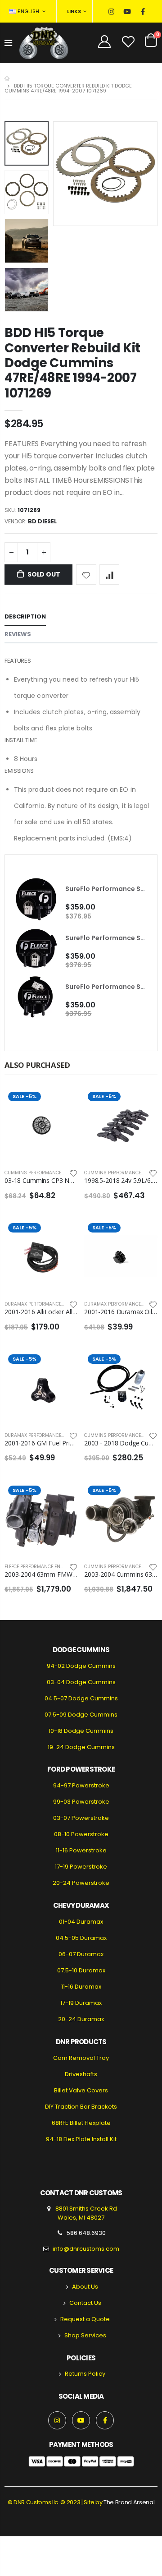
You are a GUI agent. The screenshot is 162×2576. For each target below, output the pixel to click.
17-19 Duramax (81, 2003)
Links (74, 11)
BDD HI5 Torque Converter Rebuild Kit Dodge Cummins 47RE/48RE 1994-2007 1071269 (72, 363)
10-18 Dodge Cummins (81, 1731)
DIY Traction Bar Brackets (81, 2107)
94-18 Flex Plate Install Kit (81, 2139)
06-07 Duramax (81, 1954)
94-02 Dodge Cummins (81, 1666)
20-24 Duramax (81, 2019)
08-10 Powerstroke (81, 1834)
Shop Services (85, 2335)
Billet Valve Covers (81, 2090)
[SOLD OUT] (63, 1103)
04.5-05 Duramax (81, 1938)
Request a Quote (85, 2319)
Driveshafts (81, 2074)
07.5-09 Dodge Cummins (81, 1715)
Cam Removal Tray (81, 2058)
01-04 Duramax (81, 1922)
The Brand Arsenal (129, 2502)
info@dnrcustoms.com (86, 2249)
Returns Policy (85, 2374)
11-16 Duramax (81, 1987)
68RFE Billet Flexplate (81, 2123)
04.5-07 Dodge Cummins (81, 1698)
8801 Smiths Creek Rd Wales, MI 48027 (85, 2213)
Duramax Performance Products (45, 1304)
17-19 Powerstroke (81, 1867)
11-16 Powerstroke (81, 1850)
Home (8, 79)
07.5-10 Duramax (81, 1970)
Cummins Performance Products (45, 1173)
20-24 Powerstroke (81, 1883)
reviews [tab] (18, 634)
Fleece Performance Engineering (45, 1567)
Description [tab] (25, 616)
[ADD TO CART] (143, 1103)
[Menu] (8, 43)
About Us (85, 2287)
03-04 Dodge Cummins (81, 1682)
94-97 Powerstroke (81, 1785)
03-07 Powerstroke (81, 1818)
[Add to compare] (110, 575)
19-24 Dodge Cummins (81, 1747)
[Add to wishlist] (86, 575)
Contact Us (85, 2303)
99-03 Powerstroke (81, 1802)
